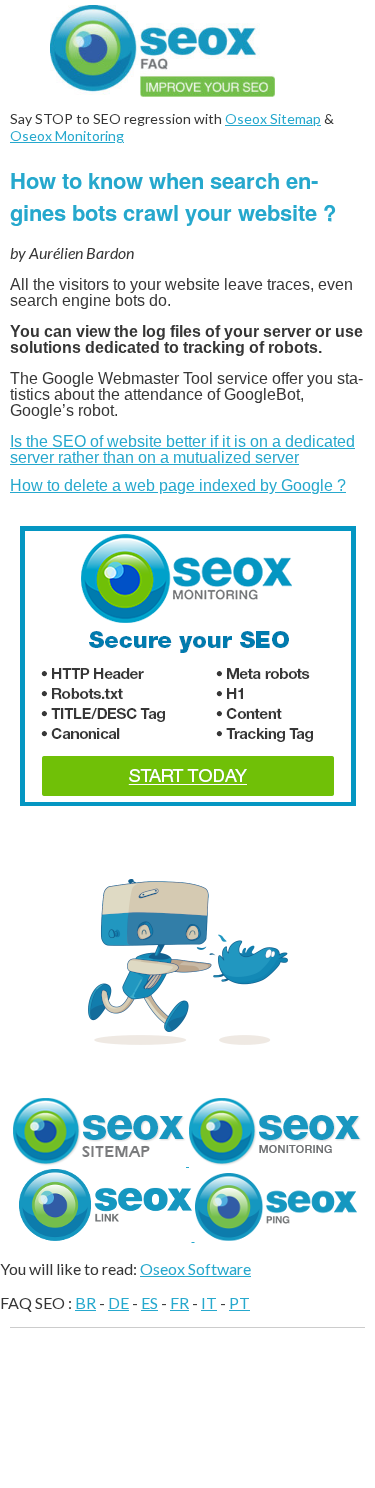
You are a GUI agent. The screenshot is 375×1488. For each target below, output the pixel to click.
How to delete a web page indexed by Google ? (178, 485)
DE (118, 1302)
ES (149, 1302)
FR (179, 1302)
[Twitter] (188, 1038)
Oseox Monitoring (67, 135)
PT (239, 1302)
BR (85, 1302)
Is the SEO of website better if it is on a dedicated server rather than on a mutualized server (182, 449)
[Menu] (345, 30)
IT (209, 1302)
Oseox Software (195, 1268)
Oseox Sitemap (273, 118)
